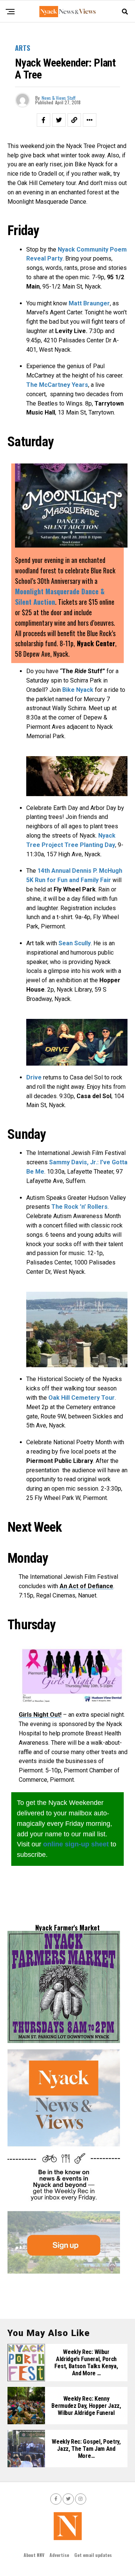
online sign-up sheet (76, 1844)
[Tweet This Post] (59, 120)
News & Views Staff (58, 98)
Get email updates (93, 2555)
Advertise (59, 2555)
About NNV (34, 2555)
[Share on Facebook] (43, 120)
